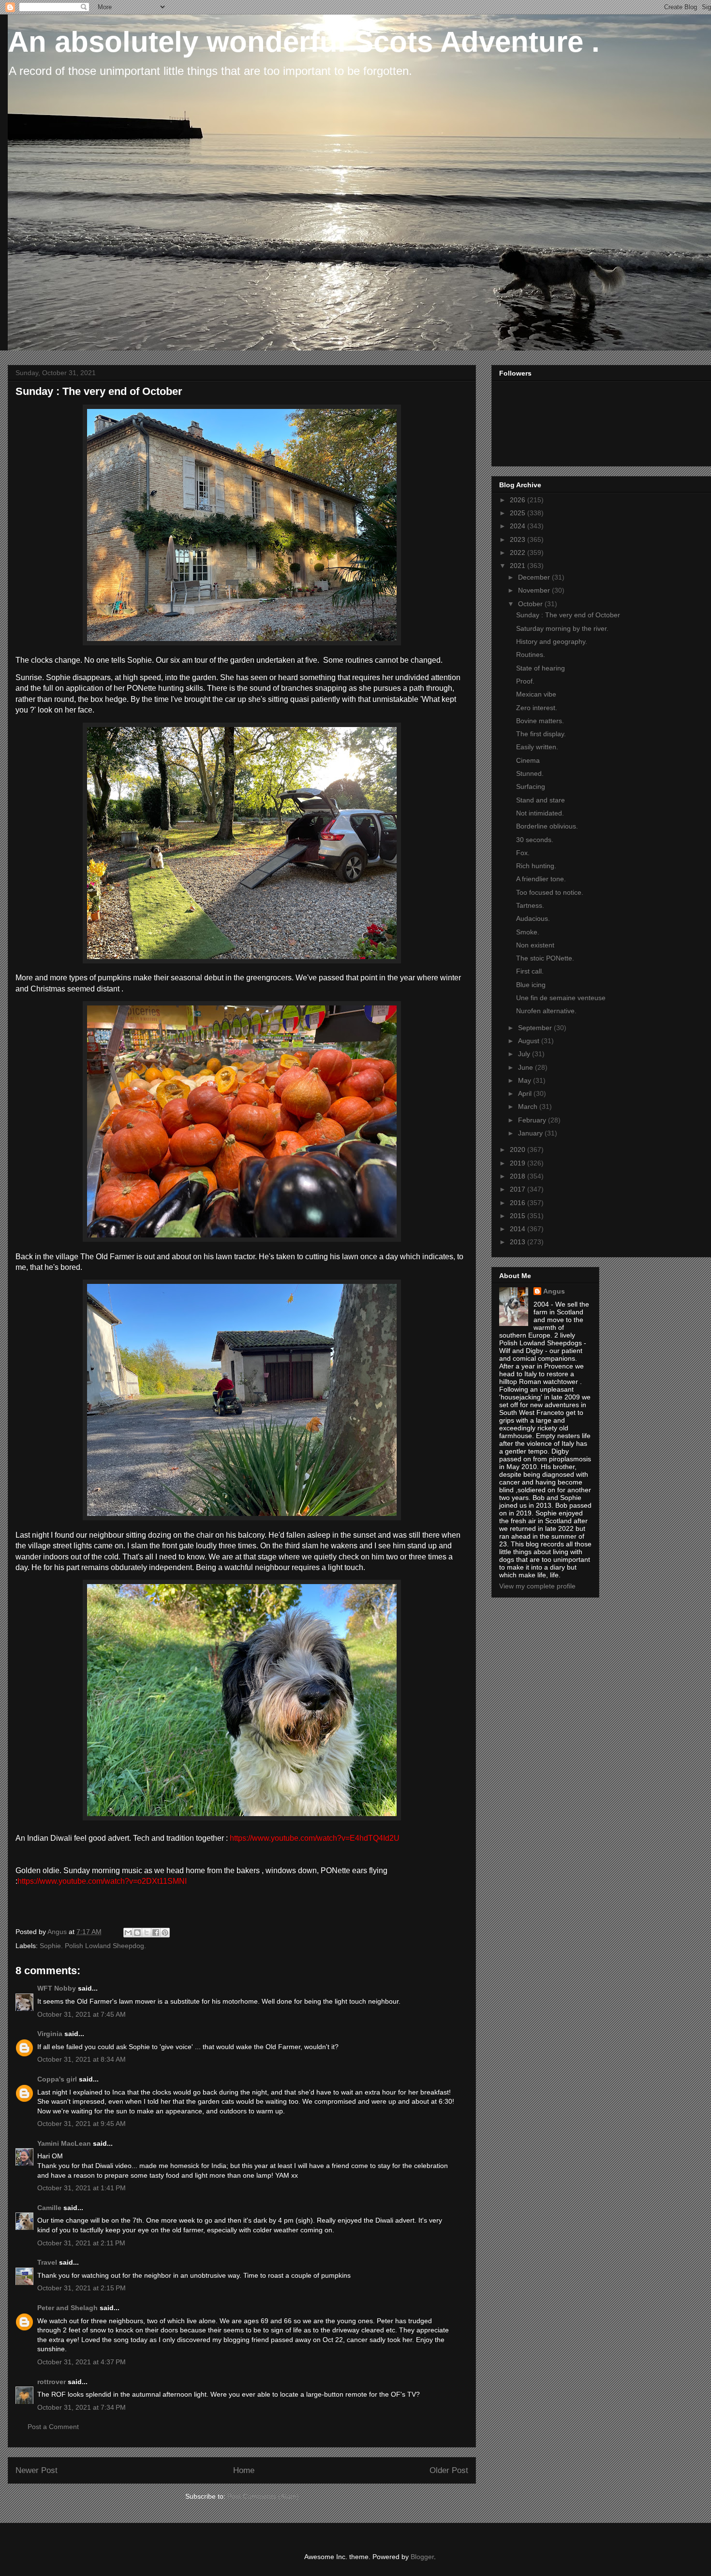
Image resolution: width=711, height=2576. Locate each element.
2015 (518, 1216)
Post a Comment (53, 2427)
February (533, 1120)
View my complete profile (537, 1586)
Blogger (422, 2557)
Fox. (523, 853)
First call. (530, 971)
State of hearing (541, 668)
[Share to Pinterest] (165, 1933)
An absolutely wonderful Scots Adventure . (304, 42)
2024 (518, 526)
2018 (518, 1176)
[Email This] (128, 1933)
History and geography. (552, 641)
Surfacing (531, 786)
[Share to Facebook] (156, 1933)
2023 (518, 539)
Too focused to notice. (550, 892)
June (526, 1067)
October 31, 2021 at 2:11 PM (81, 2243)
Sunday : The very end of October (568, 615)
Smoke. (528, 932)
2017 (518, 1189)
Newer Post (37, 2470)
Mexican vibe (536, 694)
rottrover (52, 2382)
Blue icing (531, 985)
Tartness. (530, 905)
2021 (518, 566)
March (529, 1106)
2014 (518, 1229)
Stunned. (530, 773)
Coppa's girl (57, 2079)
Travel (47, 2262)
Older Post (449, 2470)
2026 (518, 500)
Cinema (528, 760)
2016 (518, 1203)
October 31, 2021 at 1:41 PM (81, 2188)
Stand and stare (541, 800)
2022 (518, 553)
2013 (518, 1242)
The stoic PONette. (545, 958)
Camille (49, 2208)
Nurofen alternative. (546, 1011)
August (530, 1041)
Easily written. (537, 747)
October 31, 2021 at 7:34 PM (81, 2407)
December (535, 577)
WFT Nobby (57, 1988)
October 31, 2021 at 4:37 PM (81, 2362)
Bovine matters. (540, 721)
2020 (518, 1150)
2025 (518, 513)
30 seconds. (535, 840)
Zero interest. (537, 708)
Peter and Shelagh (67, 2308)
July (525, 1054)
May (526, 1080)
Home (244, 2470)
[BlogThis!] (137, 1933)
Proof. (525, 681)
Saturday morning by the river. (562, 628)
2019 (518, 1163)
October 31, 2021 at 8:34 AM (81, 2059)
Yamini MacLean (64, 2143)
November (535, 590)
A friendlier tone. (541, 879)
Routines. (531, 655)
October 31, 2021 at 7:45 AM (81, 2014)
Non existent (535, 945)
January (531, 1133)
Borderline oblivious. (547, 826)
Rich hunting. (536, 866)
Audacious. (533, 918)
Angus (554, 1291)
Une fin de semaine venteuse (561, 998)
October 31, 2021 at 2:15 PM (81, 2288)
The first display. (541, 734)
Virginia (50, 2034)
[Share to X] (147, 1933)
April (526, 1093)
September (536, 1028)
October (531, 604)
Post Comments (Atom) (263, 2496)
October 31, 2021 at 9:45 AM (81, 2124)
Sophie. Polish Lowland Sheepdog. (93, 1946)
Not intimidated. (540, 813)
